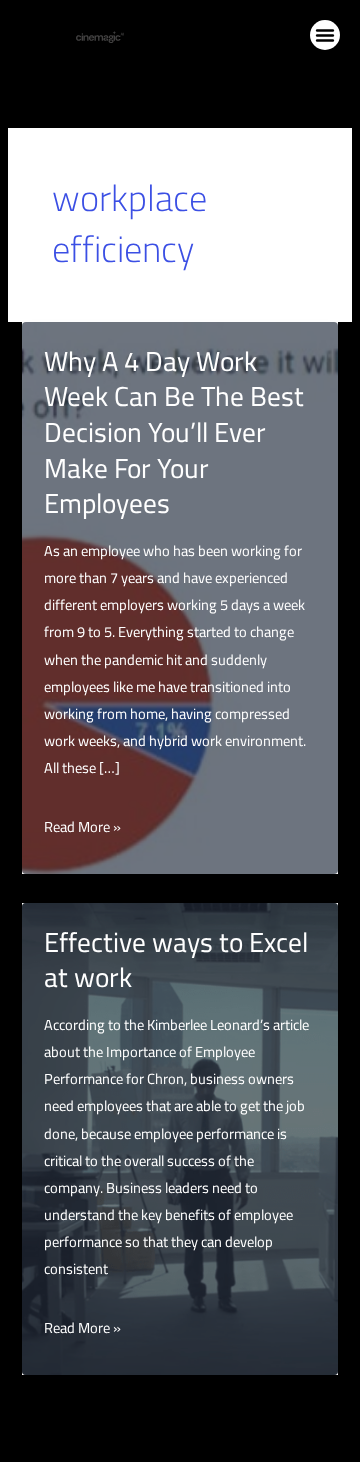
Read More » (82, 826)
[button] (325, 35)
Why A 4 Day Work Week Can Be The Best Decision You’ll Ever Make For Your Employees (174, 432)
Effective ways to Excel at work (176, 960)
